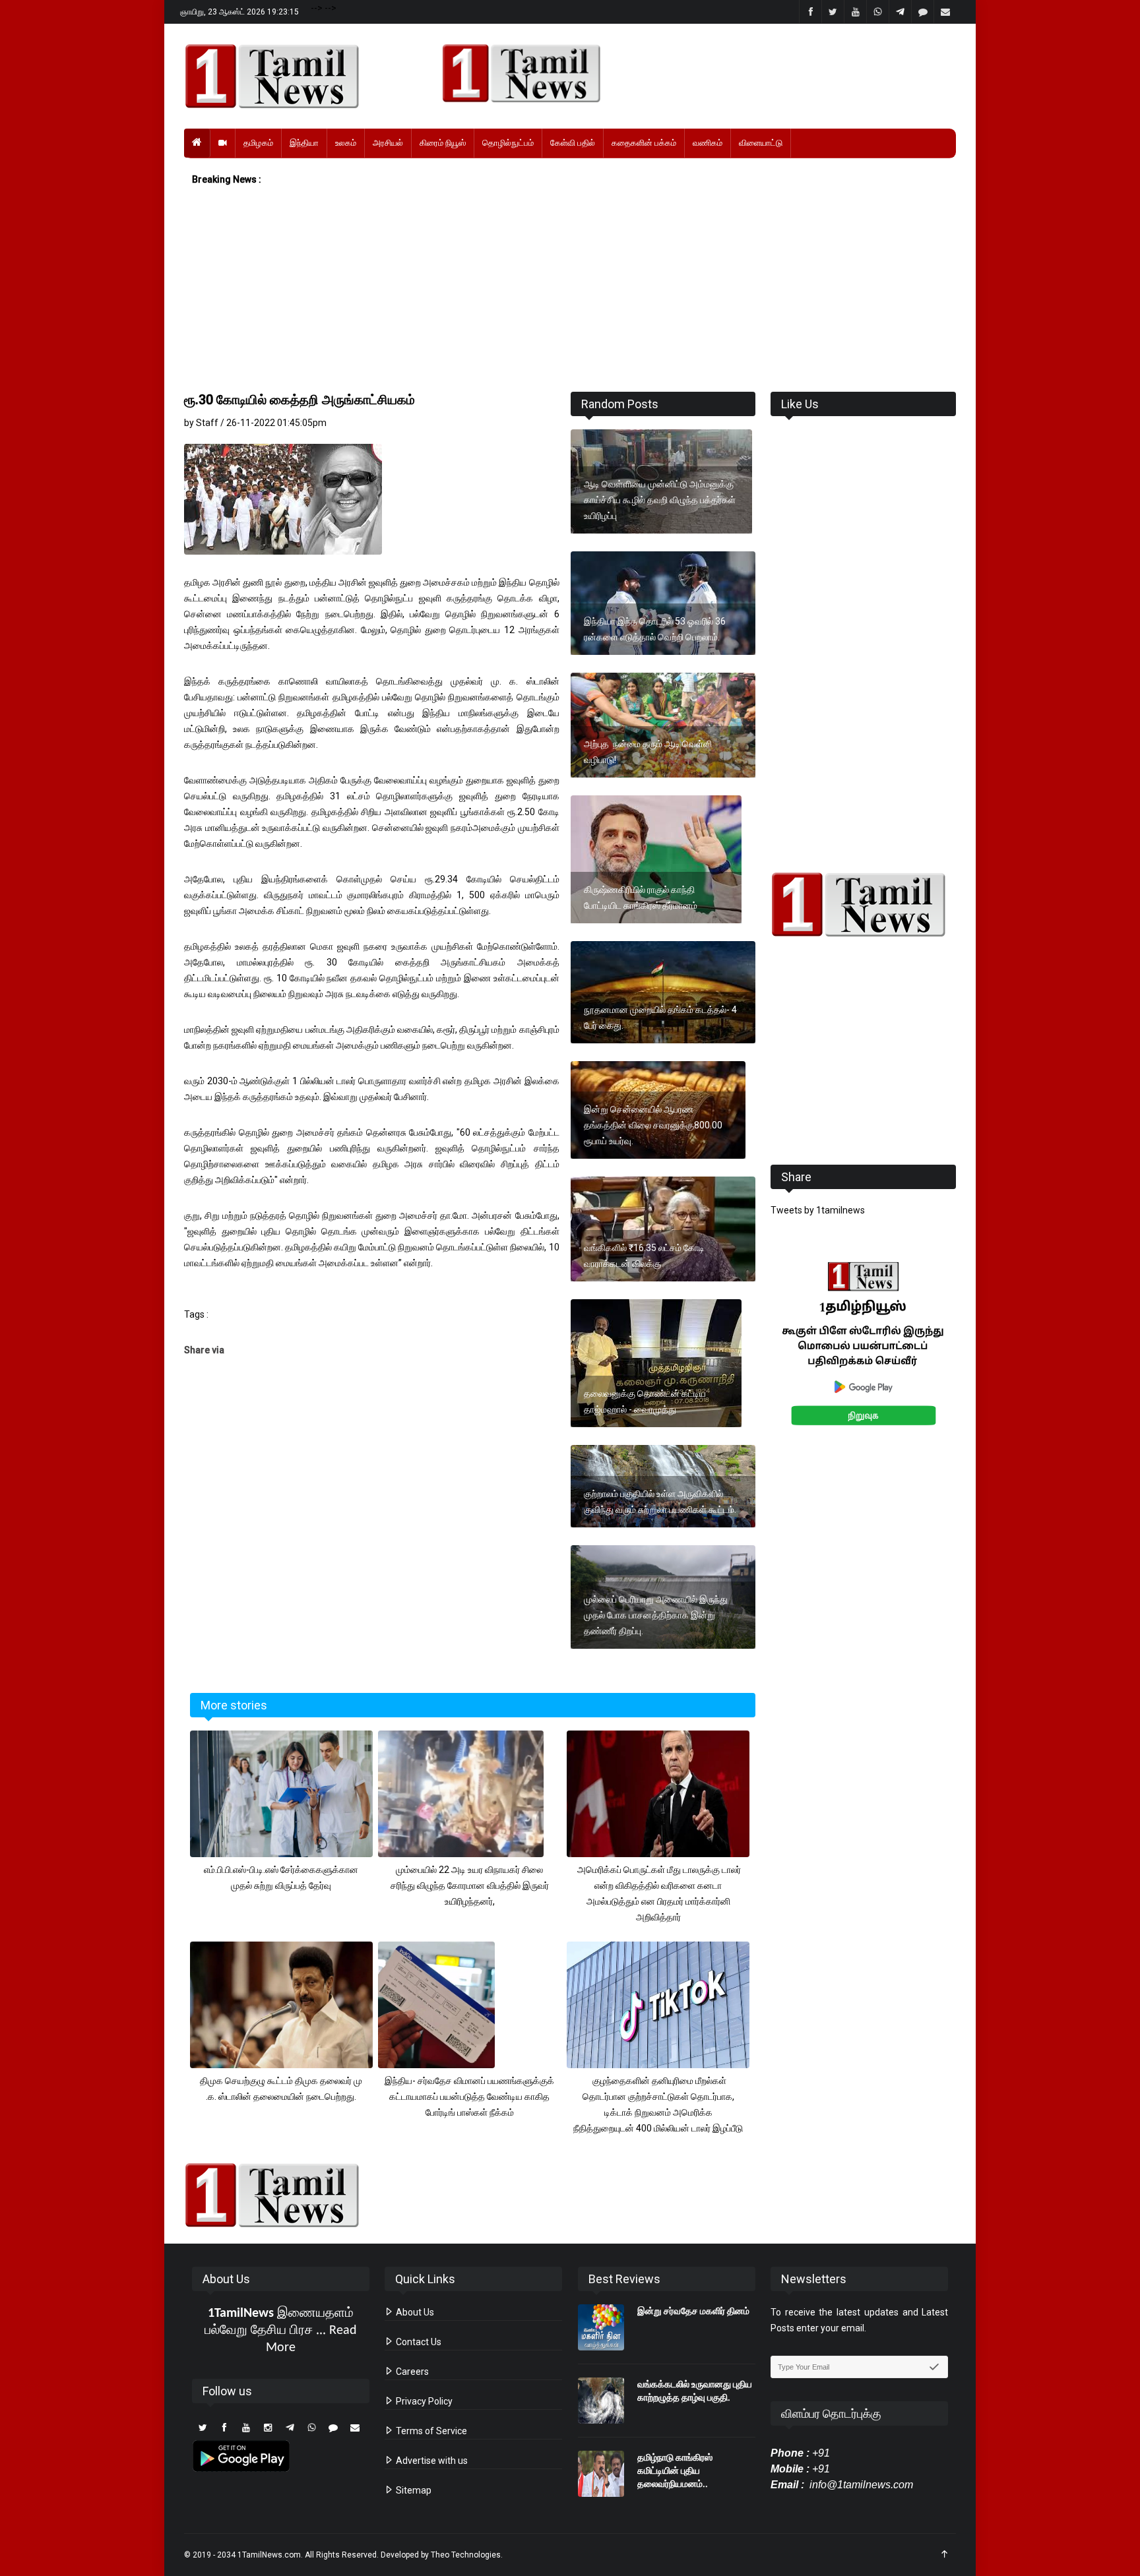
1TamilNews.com (269, 2555)
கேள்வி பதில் (573, 143)
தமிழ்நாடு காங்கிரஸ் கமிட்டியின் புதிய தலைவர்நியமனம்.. (675, 2470)
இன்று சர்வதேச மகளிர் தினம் (693, 2311)
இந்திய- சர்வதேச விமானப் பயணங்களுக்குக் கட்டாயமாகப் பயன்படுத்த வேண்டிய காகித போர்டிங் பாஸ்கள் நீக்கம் (469, 2097)
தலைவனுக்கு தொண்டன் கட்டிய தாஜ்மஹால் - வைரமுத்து (645, 1401)
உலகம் (346, 143)
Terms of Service (430, 2431)
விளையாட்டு (761, 143)
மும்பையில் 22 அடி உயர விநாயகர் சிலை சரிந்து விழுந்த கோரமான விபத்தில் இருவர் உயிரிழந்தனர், (470, 1886)
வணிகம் (708, 143)
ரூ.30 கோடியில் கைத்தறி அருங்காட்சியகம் (300, 400)
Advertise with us (431, 2461)
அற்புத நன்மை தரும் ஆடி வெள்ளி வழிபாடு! (648, 752)
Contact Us (418, 2342)
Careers (411, 2372)
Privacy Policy (423, 2401)
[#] (863, 905)
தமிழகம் (258, 143)
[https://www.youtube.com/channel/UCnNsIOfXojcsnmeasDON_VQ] (691, 73)
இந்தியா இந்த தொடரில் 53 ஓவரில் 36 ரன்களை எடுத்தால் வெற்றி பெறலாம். (655, 629)
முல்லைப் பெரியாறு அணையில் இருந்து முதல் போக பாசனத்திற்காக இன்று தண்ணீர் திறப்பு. (656, 1615)
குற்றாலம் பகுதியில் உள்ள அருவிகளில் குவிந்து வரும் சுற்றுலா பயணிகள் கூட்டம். (660, 1502)
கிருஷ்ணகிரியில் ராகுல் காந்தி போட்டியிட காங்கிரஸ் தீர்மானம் (641, 898)
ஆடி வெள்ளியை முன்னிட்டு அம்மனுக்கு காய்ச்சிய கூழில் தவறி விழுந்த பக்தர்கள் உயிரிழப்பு (660, 500)
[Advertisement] (570, 290)
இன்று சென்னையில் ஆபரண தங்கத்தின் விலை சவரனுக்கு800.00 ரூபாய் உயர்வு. (653, 1125)
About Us (414, 2312)
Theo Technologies (466, 2555)
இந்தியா (304, 143)
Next (977, 1358)
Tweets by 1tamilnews (818, 1210)
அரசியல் (388, 143)
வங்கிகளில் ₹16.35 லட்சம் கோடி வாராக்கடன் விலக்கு (644, 1256)
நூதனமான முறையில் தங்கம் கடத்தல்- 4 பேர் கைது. (660, 1018)
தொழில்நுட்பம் (508, 143)
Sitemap (413, 2490)
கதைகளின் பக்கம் (644, 143)
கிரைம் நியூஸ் (443, 143)
